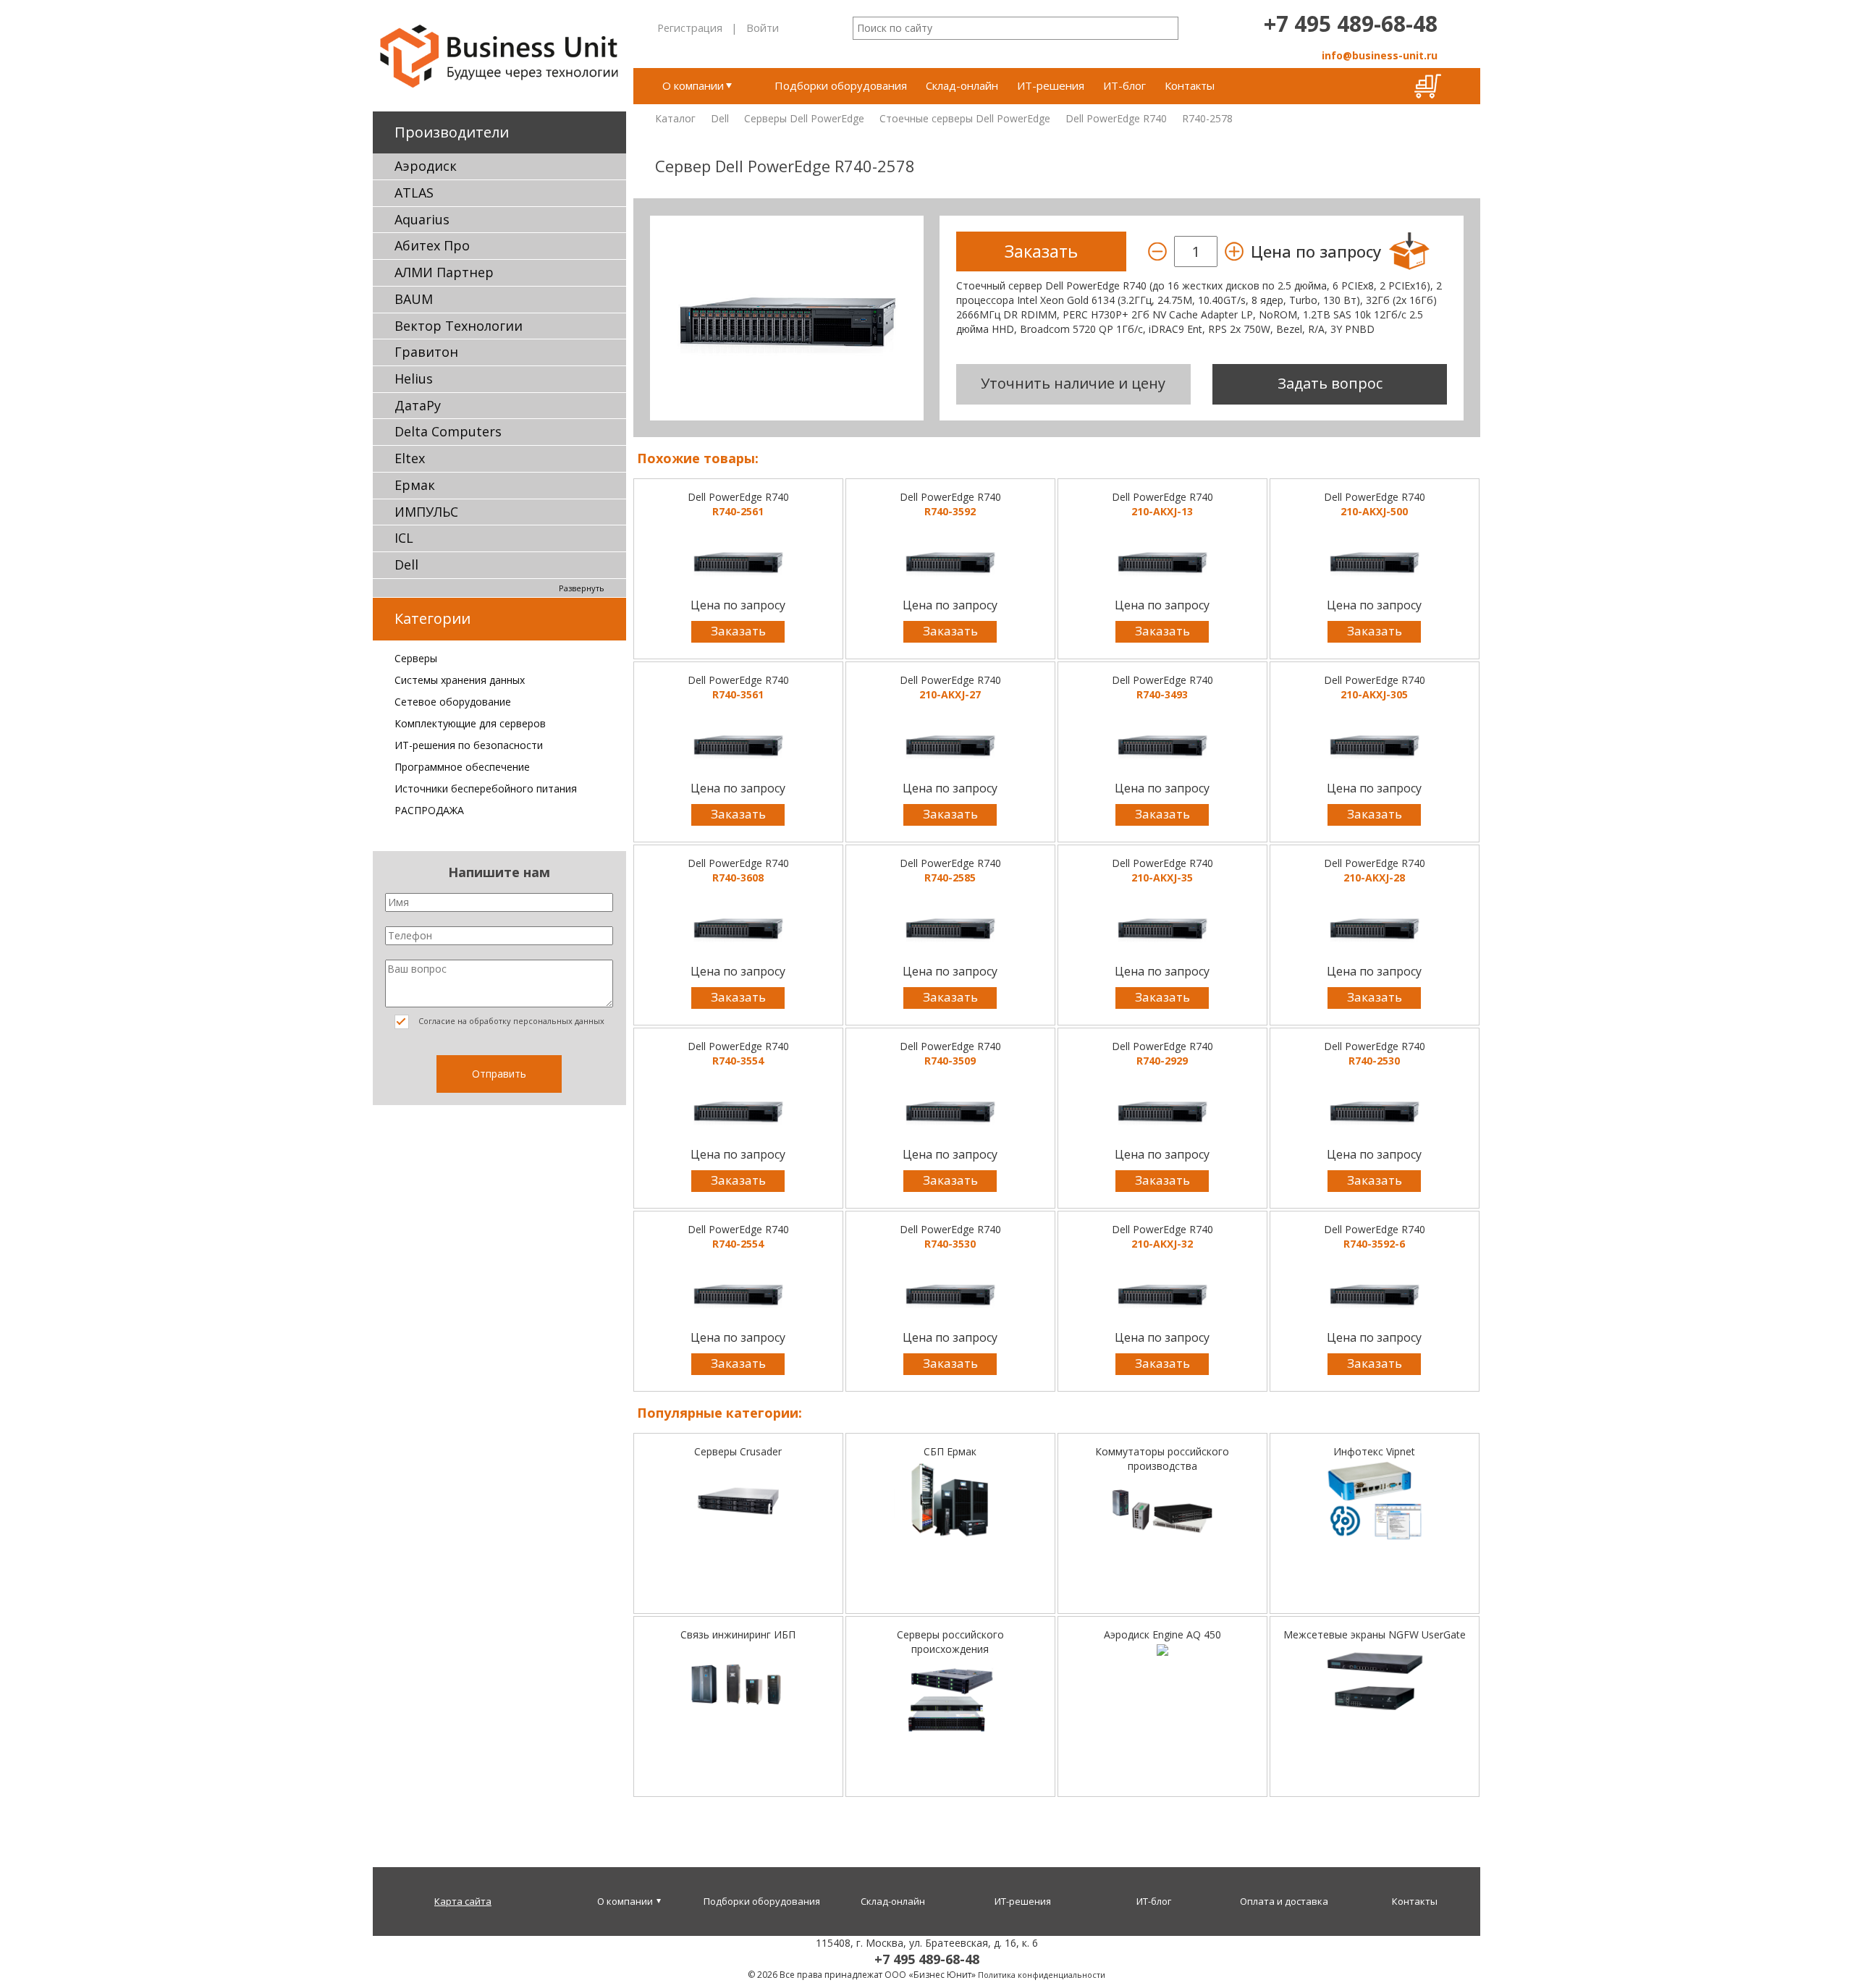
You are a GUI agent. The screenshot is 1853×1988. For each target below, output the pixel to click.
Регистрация (690, 28)
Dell (406, 564)
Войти (763, 28)
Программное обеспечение (462, 767)
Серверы (416, 658)
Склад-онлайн (962, 85)
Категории (432, 618)
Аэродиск (426, 166)
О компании (693, 85)
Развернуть (582, 588)
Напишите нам (499, 872)
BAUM (414, 299)
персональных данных (559, 1021)
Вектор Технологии (459, 326)
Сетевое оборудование (453, 702)
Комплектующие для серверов (470, 723)
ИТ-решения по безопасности (469, 745)
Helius (414, 378)
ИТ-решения (1051, 85)
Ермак (415, 485)
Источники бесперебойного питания (486, 788)
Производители (452, 132)
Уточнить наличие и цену (1073, 383)
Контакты (1190, 85)
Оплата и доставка (1284, 1901)
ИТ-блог (1124, 85)
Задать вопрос (1330, 383)
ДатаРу (418, 405)
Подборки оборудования (841, 85)
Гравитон (426, 352)
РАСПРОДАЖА (429, 810)
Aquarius (422, 219)
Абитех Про (432, 245)
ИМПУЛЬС (426, 512)
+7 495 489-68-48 (1351, 24)
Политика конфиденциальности (1042, 1975)
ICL (404, 538)
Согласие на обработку (510, 1021)
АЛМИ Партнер (444, 272)
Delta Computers (448, 431)
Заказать (738, 631)
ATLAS (414, 193)
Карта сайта (463, 1901)
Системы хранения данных (460, 680)
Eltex (410, 458)
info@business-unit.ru (1380, 55)
